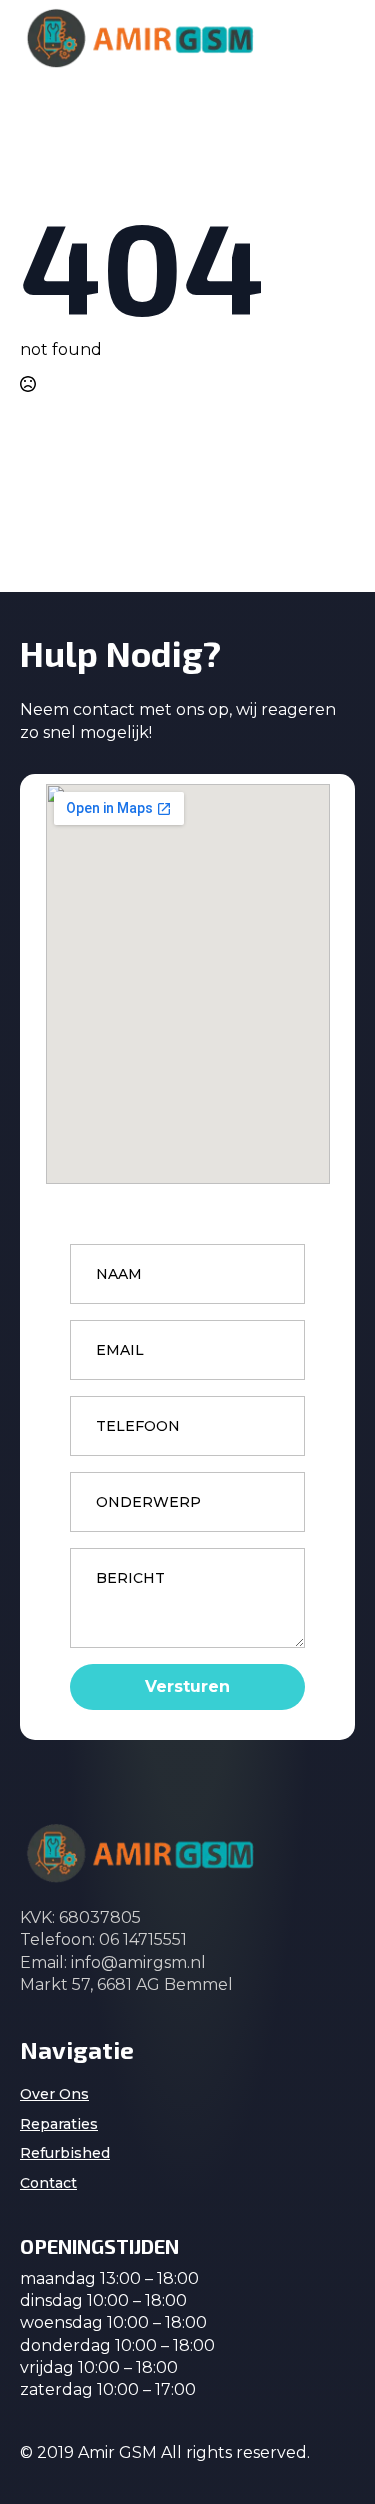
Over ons (54, 2094)
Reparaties (59, 2124)
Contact (48, 2183)
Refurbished (65, 2153)
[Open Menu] (339, 38)
